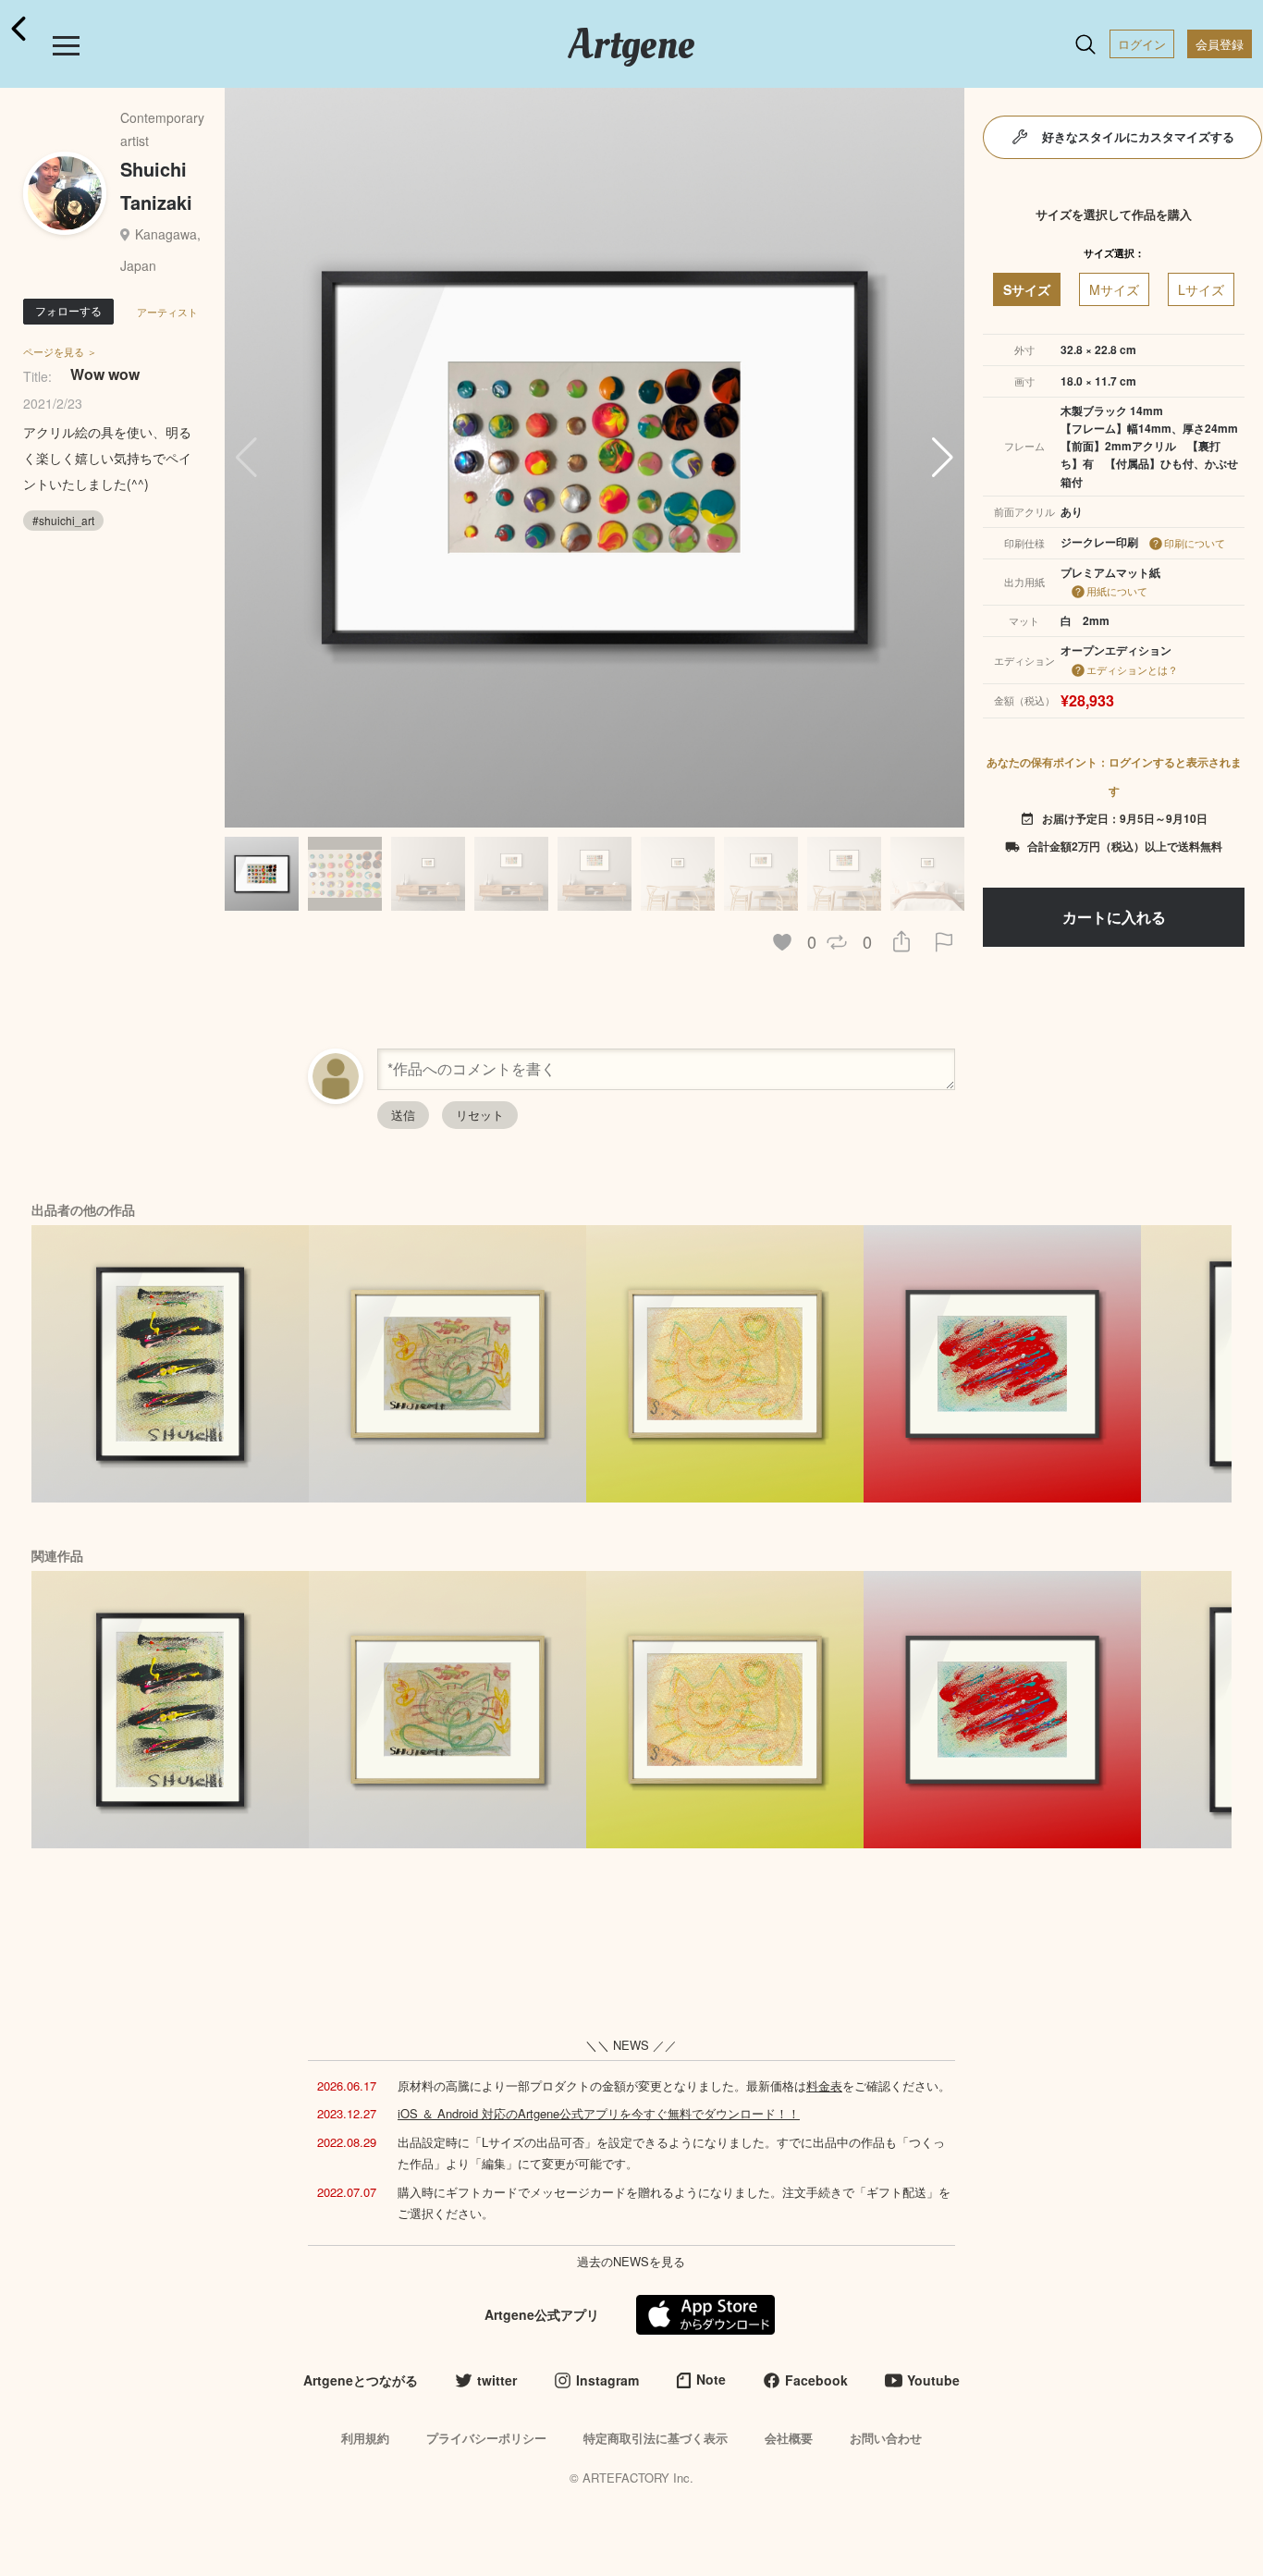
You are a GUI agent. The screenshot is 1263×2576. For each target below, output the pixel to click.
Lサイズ (1201, 289)
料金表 (824, 2085)
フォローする (68, 310)
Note (711, 2379)
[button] (943, 458)
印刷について (1195, 543)
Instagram (607, 2380)
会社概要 (789, 2438)
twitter (497, 2380)
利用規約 (365, 2438)
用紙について (1117, 591)
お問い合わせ (886, 2438)
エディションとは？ (1132, 669)
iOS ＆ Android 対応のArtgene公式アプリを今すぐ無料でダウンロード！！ (599, 2113)
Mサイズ (1114, 289)
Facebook (816, 2380)
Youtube (933, 2380)
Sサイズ (1027, 289)
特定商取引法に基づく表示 (656, 2438)
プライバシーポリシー (486, 2438)
